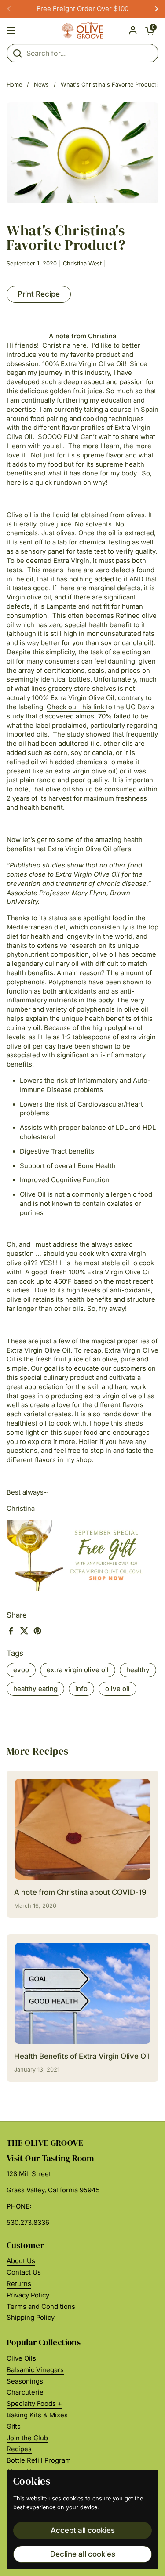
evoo (21, 1670)
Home (14, 85)
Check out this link (75, 707)
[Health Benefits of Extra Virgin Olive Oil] (82, 1993)
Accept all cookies (83, 2530)
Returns (19, 2284)
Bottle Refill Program (39, 2460)
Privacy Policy (28, 2295)
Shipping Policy (31, 2318)
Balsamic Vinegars (35, 2370)
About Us (21, 2261)
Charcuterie (25, 2392)
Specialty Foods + (34, 2404)
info (81, 1689)
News (41, 85)
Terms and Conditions (41, 2307)
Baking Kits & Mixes (37, 2415)
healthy (138, 1670)
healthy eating (35, 1689)
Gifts (14, 2427)
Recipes (19, 2449)
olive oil (117, 1689)
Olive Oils (21, 2358)
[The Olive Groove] (82, 31)
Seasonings (25, 2381)
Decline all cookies (83, 2554)
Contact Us (24, 2272)
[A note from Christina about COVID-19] (82, 1829)
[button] (150, 31)
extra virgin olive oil (78, 1670)
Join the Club (27, 2438)
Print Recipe (39, 294)
